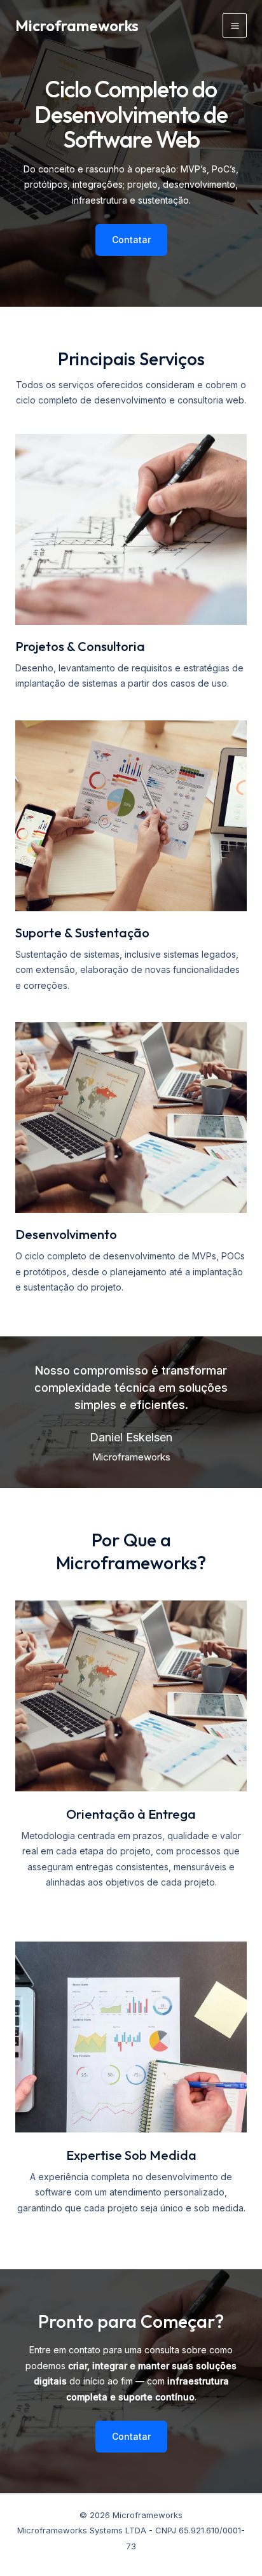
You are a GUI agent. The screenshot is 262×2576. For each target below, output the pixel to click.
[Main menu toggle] (235, 25)
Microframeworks (77, 25)
